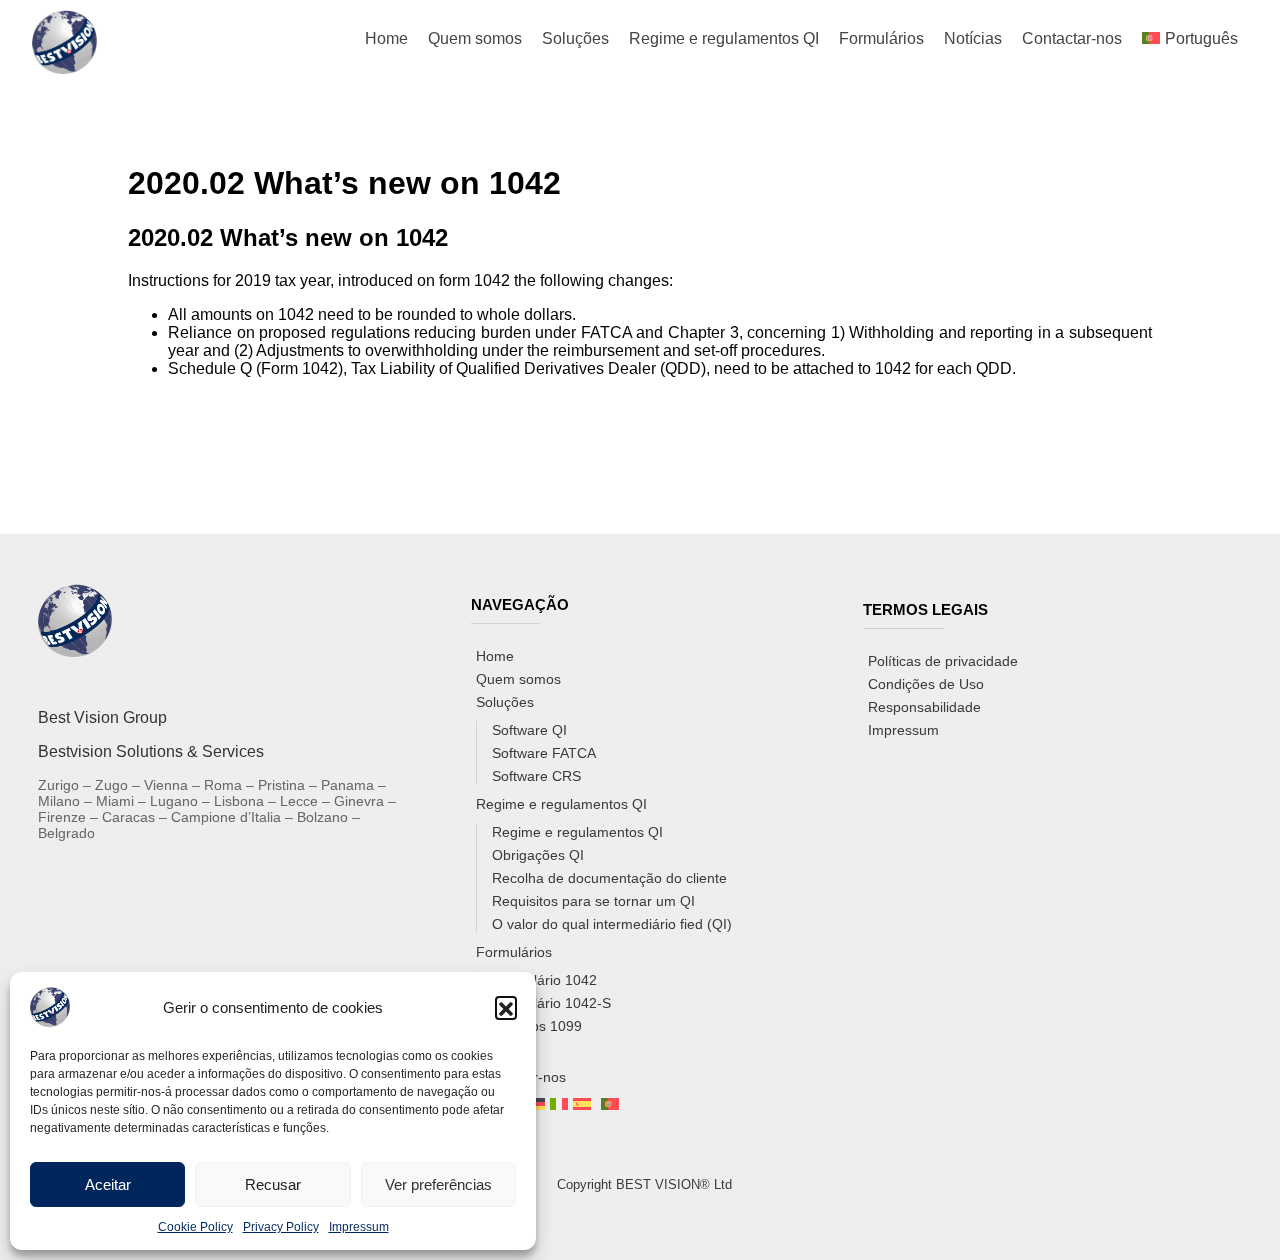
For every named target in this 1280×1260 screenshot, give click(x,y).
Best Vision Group (102, 717)
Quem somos (475, 38)
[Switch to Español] (582, 1105)
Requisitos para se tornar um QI (593, 901)
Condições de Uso (926, 684)
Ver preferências (438, 1184)
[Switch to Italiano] (559, 1105)
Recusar (273, 1184)
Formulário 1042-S (551, 1003)
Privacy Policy (281, 1227)
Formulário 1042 (544, 980)
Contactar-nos (1072, 38)
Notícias (973, 38)
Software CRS (536, 776)
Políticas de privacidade (943, 661)
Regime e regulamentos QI (724, 38)
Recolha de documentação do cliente (609, 878)
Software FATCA (544, 753)
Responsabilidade (924, 707)
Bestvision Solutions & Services (151, 751)
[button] (506, 1007)
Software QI (529, 730)
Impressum (359, 1227)
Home (386, 38)
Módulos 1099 (537, 1026)
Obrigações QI (538, 855)
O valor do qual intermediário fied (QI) (612, 924)
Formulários (881, 38)
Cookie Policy (195, 1227)
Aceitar (108, 1184)
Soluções (575, 38)
